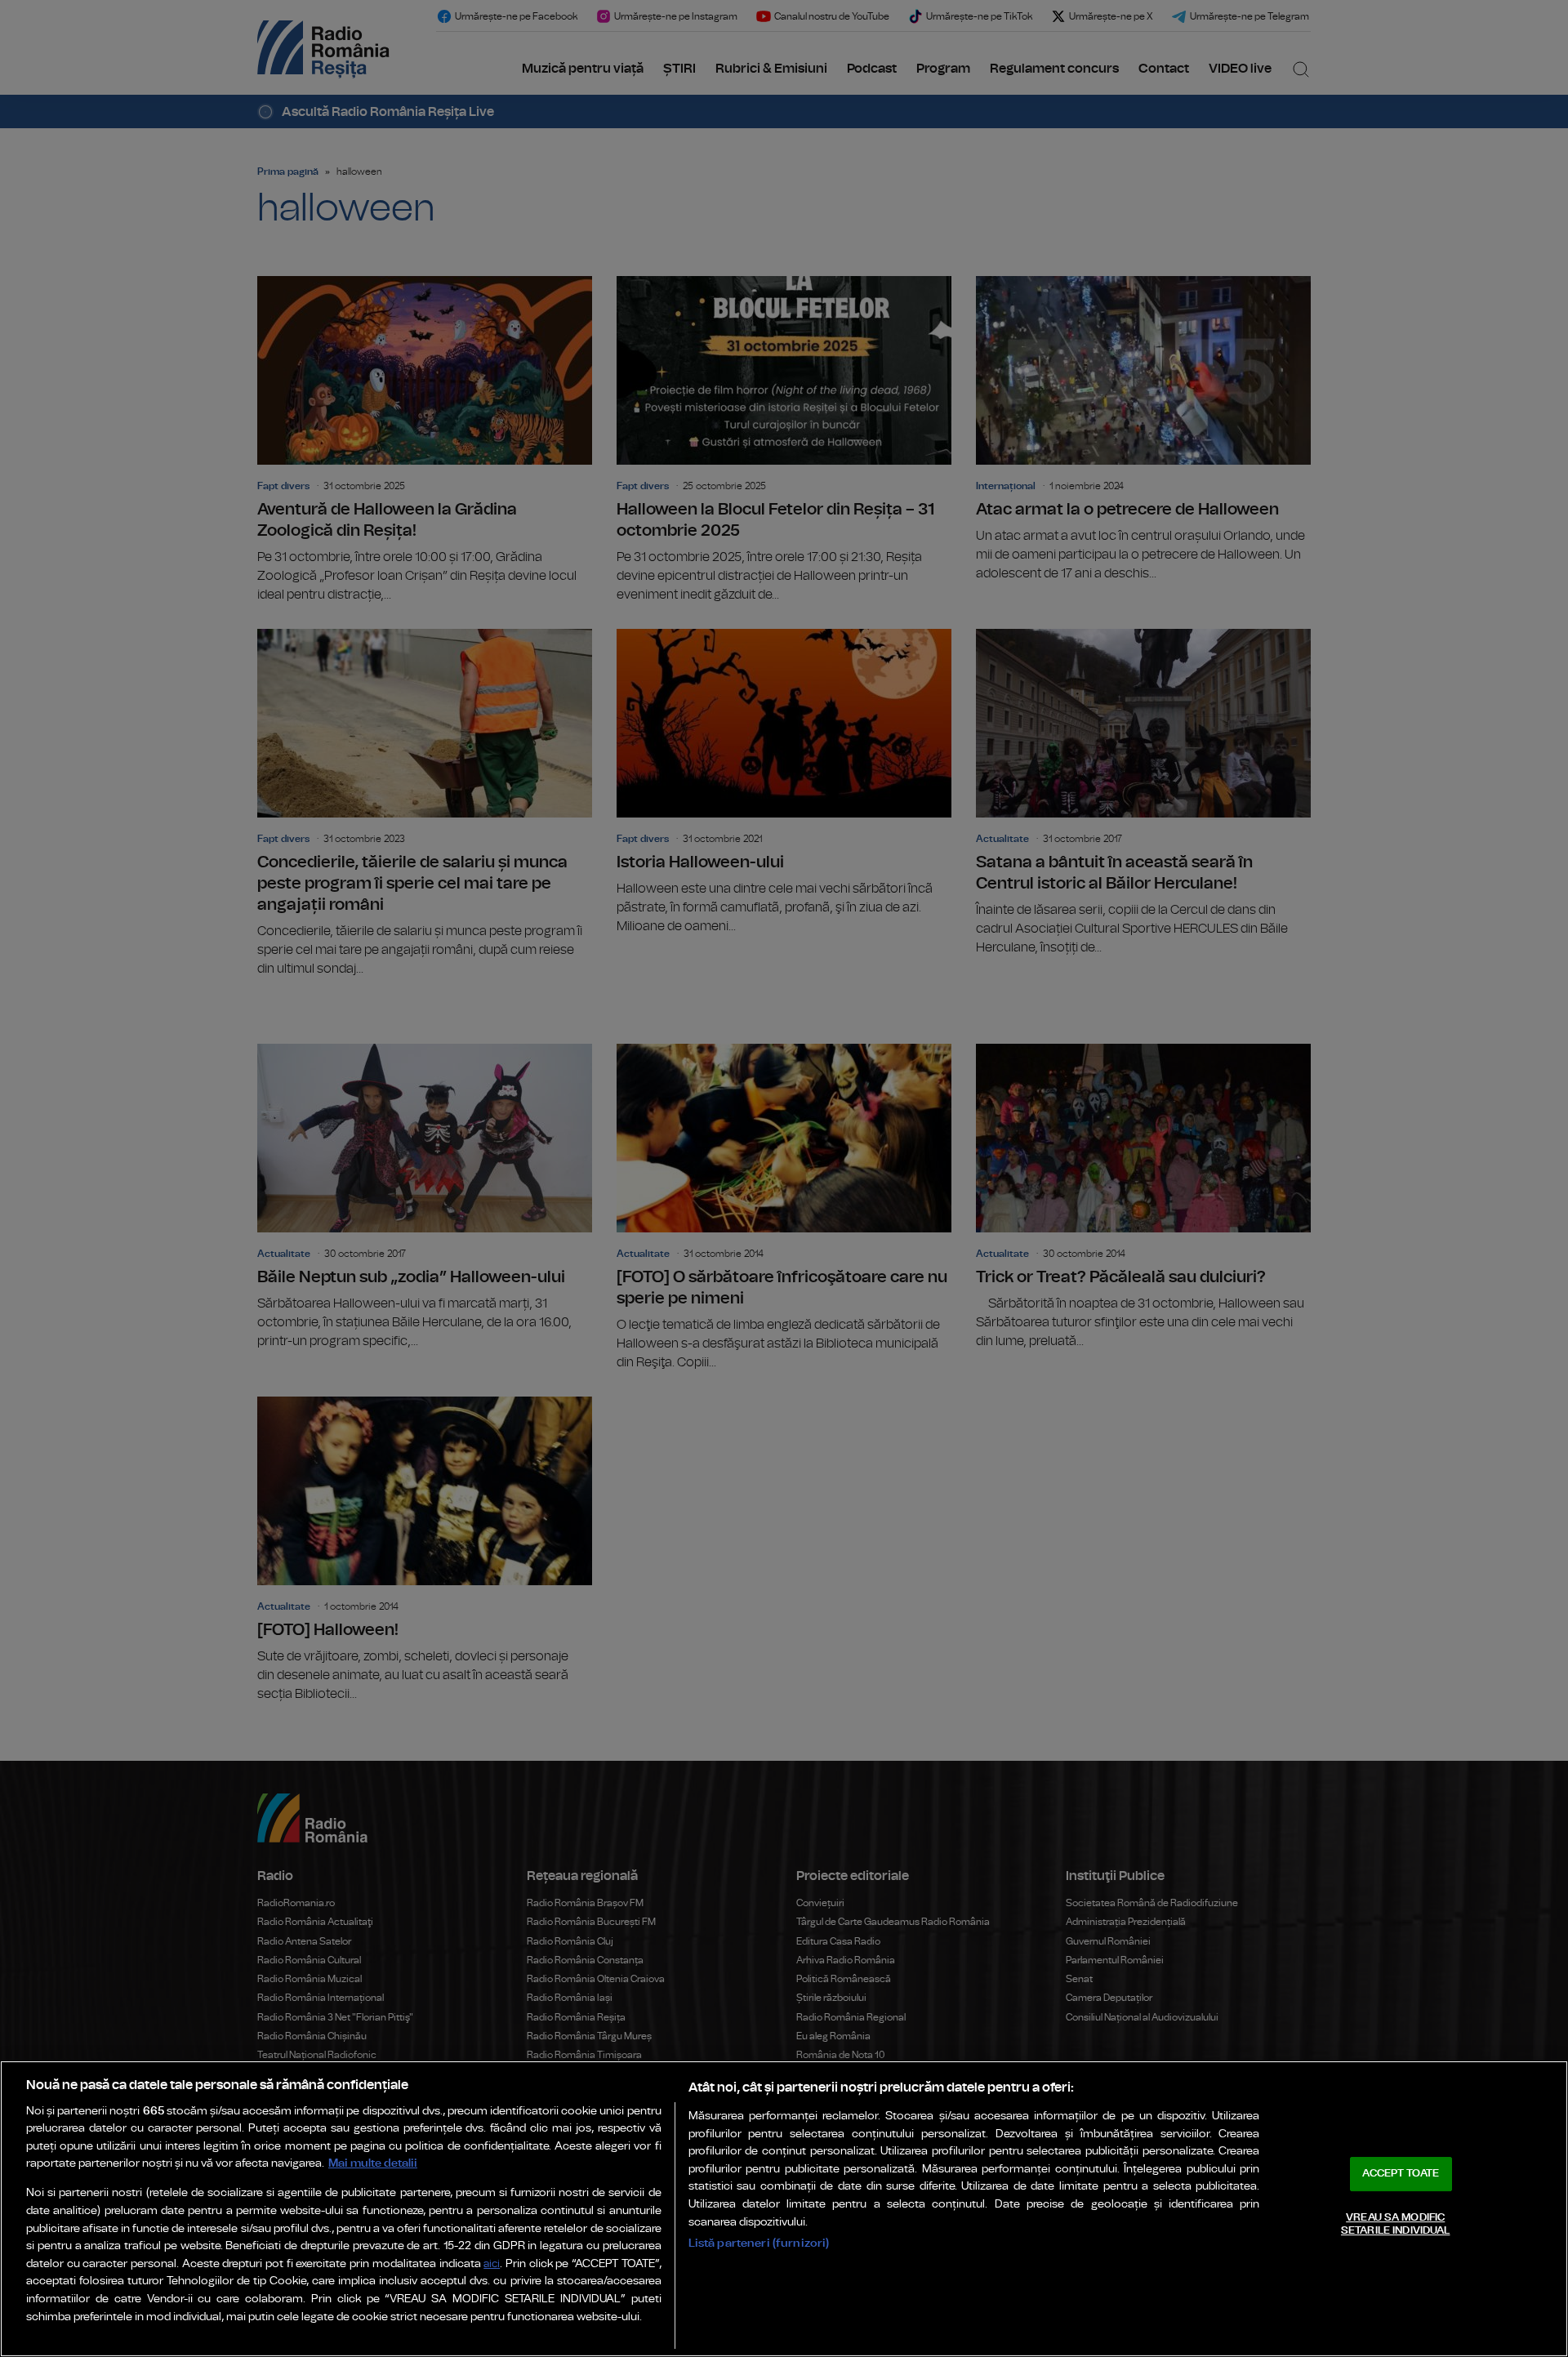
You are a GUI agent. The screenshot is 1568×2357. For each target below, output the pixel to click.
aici (492, 2264)
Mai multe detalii (373, 2163)
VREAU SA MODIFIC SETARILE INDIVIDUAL (1395, 2224)
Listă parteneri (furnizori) (759, 2243)
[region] (784, 2209)
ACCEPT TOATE (1401, 2174)
